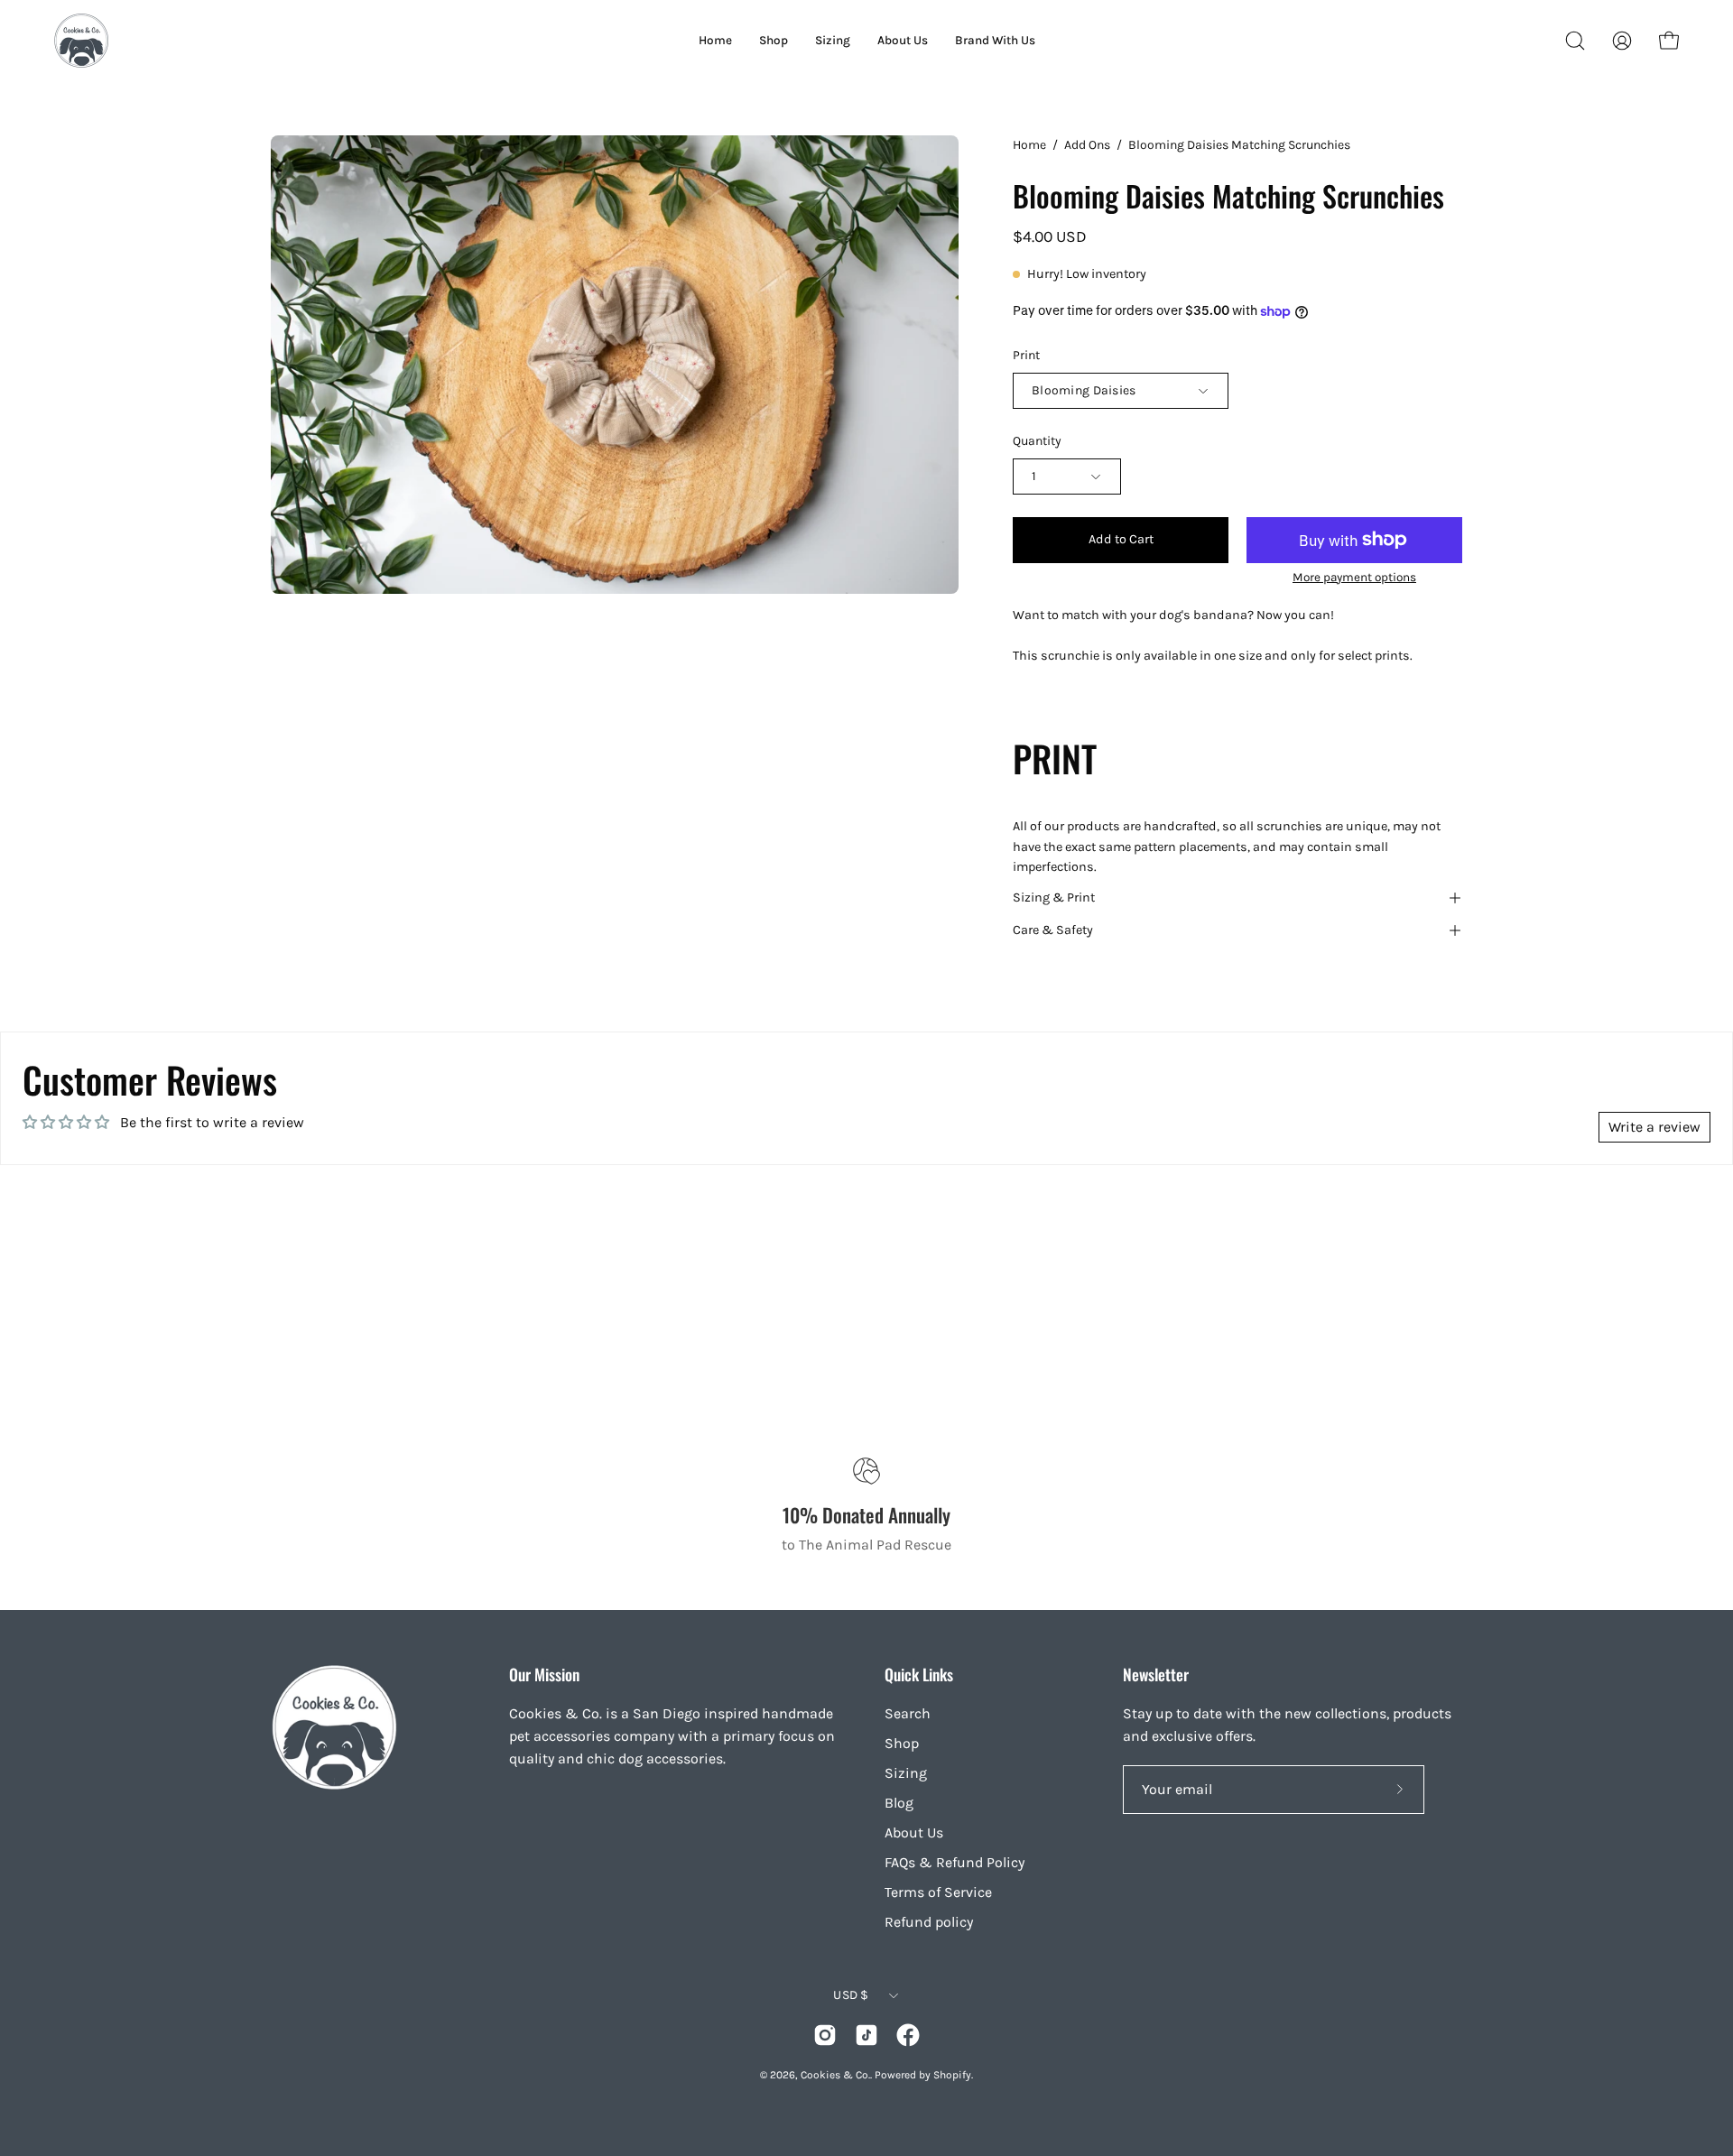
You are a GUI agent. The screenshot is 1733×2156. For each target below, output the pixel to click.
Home (1029, 145)
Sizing (906, 1773)
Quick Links (919, 1674)
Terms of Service (938, 1892)
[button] (1575, 41)
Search (908, 1713)
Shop (902, 1743)
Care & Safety (1053, 930)
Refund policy (929, 1922)
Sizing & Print (1054, 898)
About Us (914, 1832)
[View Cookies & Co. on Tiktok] (866, 2035)
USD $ (851, 1995)
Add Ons (1087, 145)
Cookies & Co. (835, 2075)
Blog (899, 1803)
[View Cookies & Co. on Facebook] (908, 2035)
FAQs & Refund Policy (955, 1862)
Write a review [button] (1654, 1127)
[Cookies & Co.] (81, 41)
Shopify (952, 2075)
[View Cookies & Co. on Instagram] (825, 2035)
